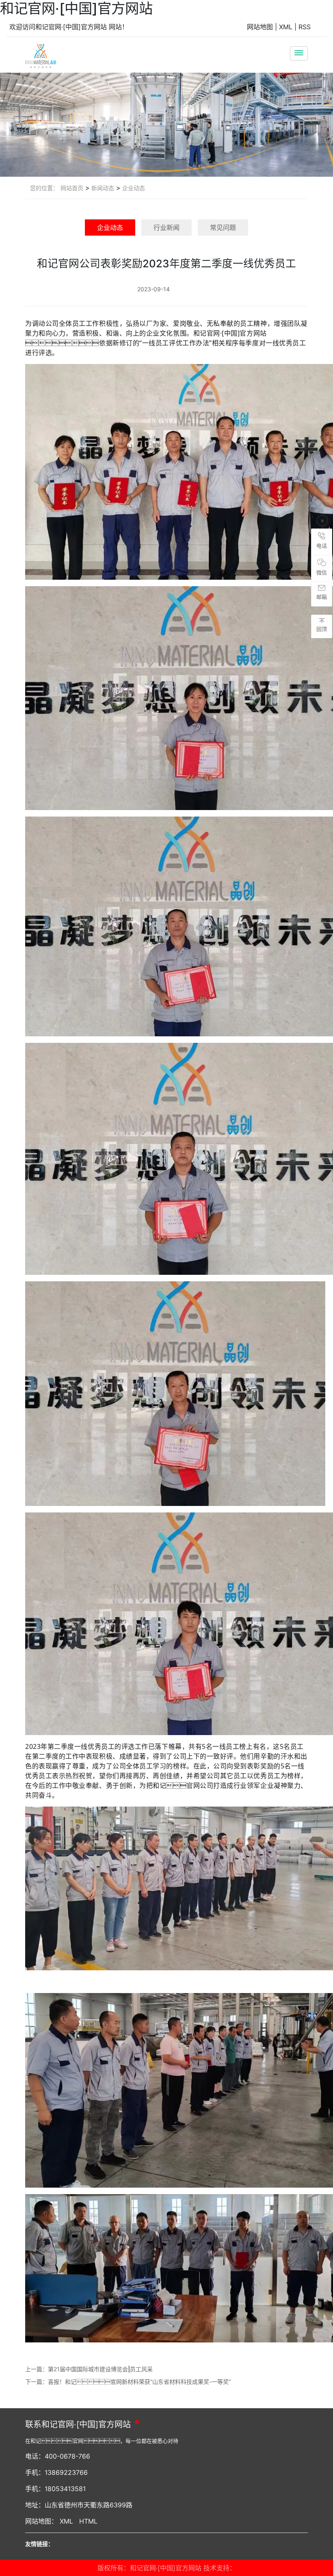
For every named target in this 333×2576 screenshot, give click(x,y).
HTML (88, 2521)
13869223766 (66, 2472)
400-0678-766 (67, 2456)
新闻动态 (102, 188)
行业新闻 (166, 227)
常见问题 (223, 227)
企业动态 (133, 188)
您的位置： (44, 188)
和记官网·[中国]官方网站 (76, 8)
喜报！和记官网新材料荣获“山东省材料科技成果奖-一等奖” (139, 2382)
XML (286, 27)
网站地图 (260, 27)
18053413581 (65, 2489)
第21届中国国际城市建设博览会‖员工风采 (100, 2369)
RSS (305, 27)
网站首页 (72, 188)
